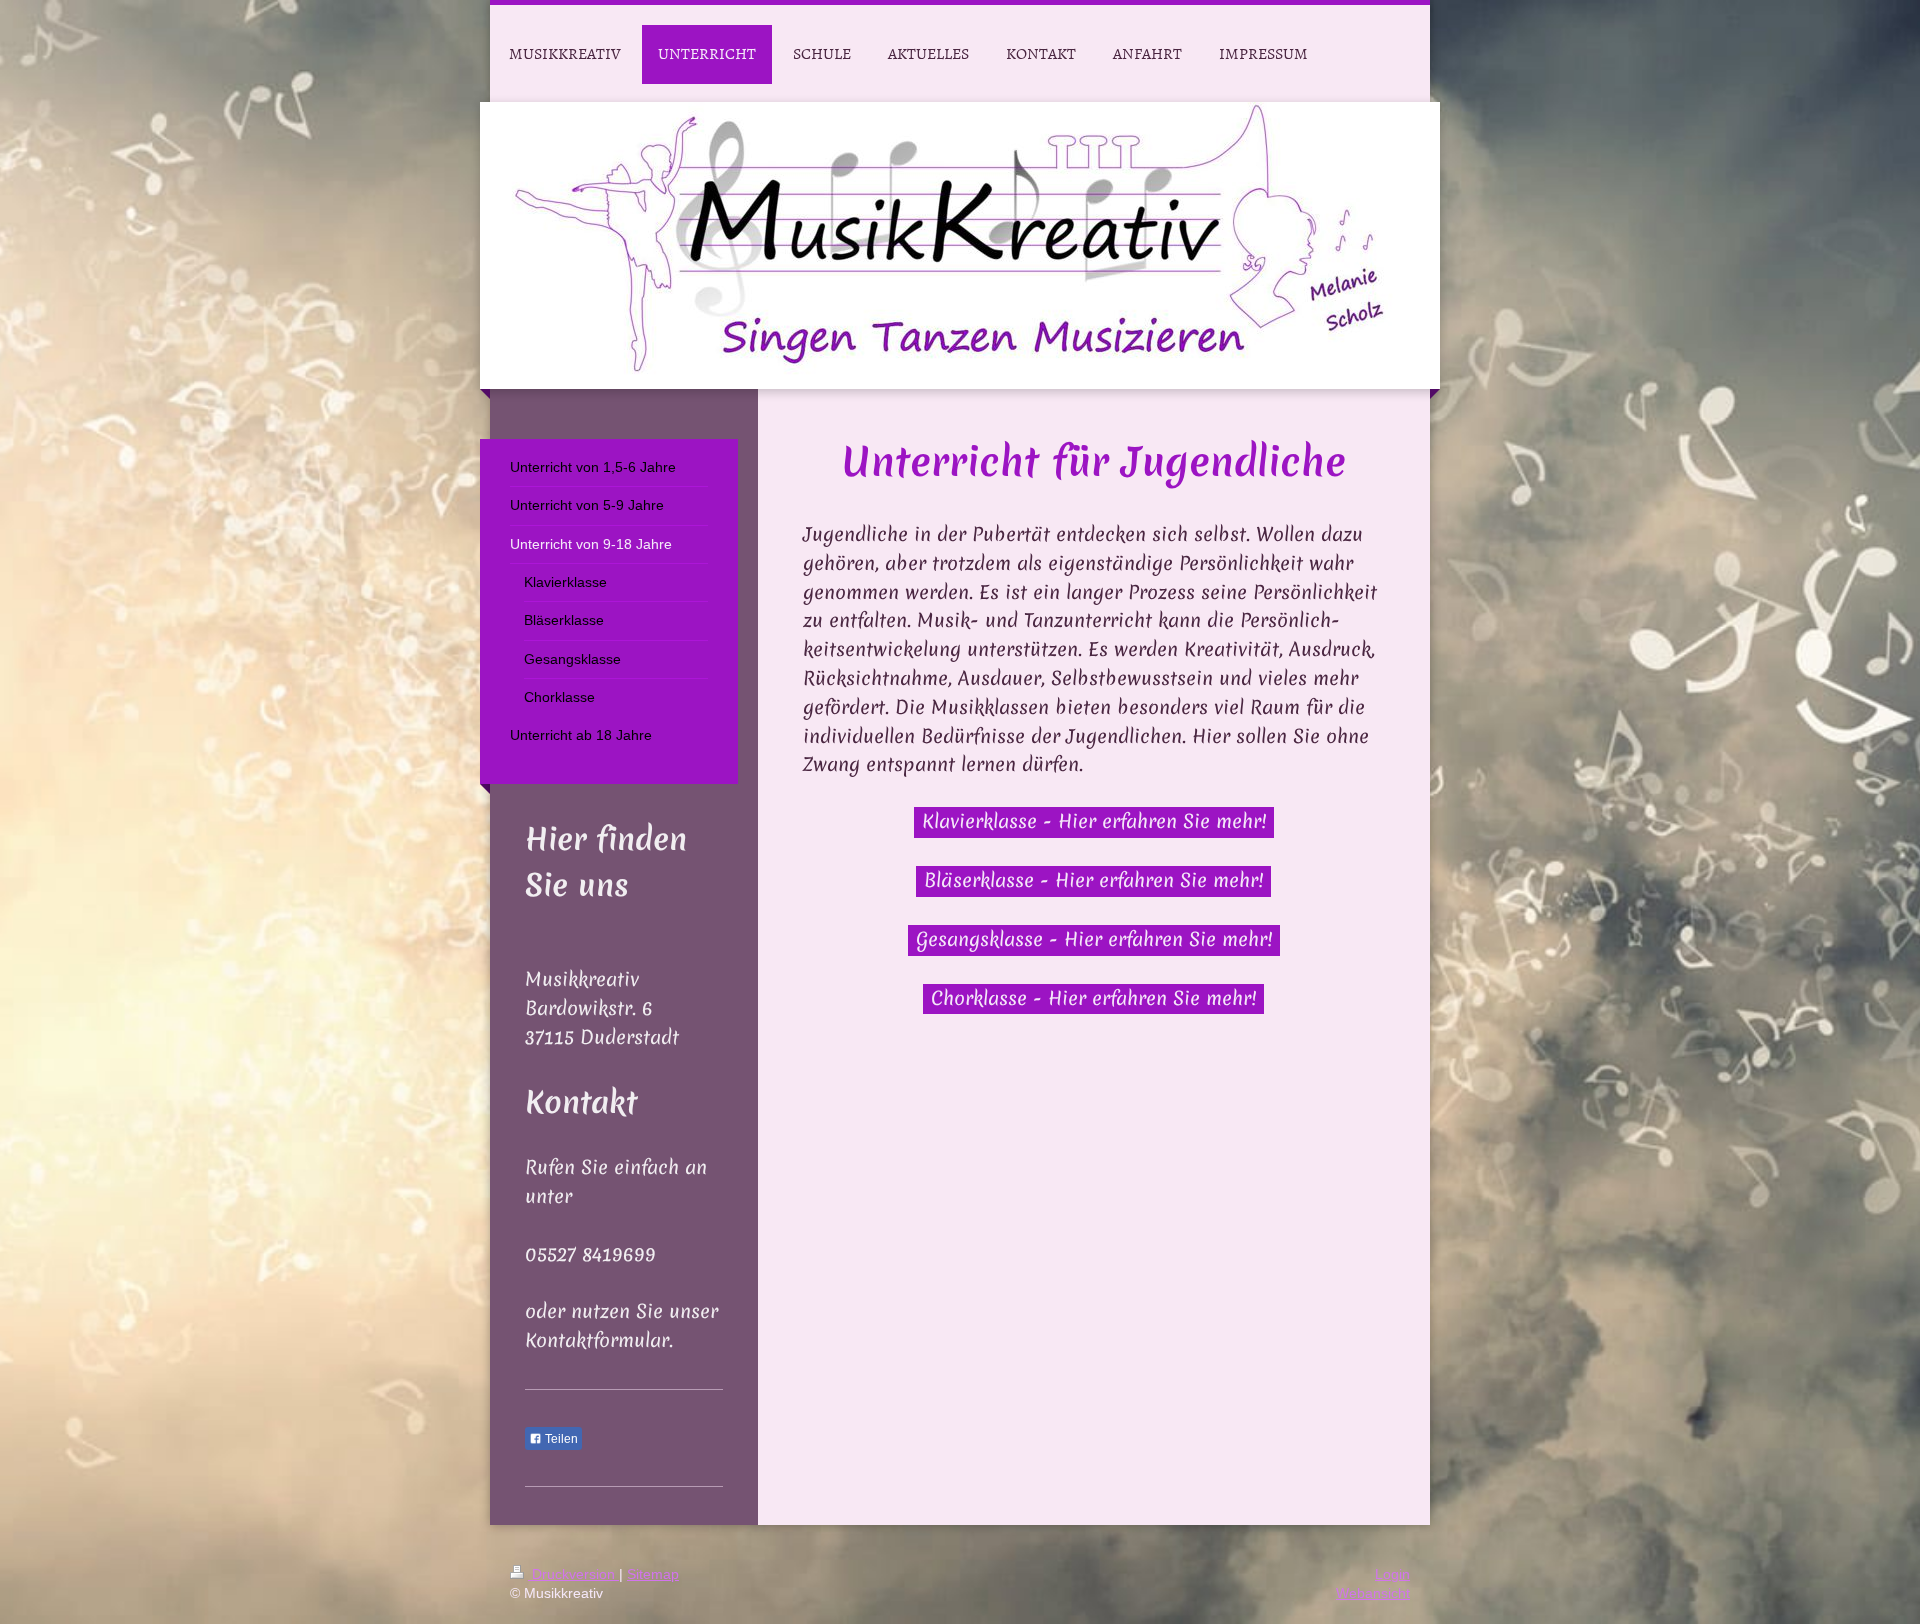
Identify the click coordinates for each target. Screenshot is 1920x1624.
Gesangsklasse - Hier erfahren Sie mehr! (1094, 939)
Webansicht (1373, 1593)
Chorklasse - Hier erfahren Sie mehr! (1093, 998)
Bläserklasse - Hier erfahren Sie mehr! (1093, 880)
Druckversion (573, 1574)
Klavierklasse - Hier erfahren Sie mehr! (1094, 821)
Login (1392, 1574)
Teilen (560, 1439)
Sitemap (653, 1574)
